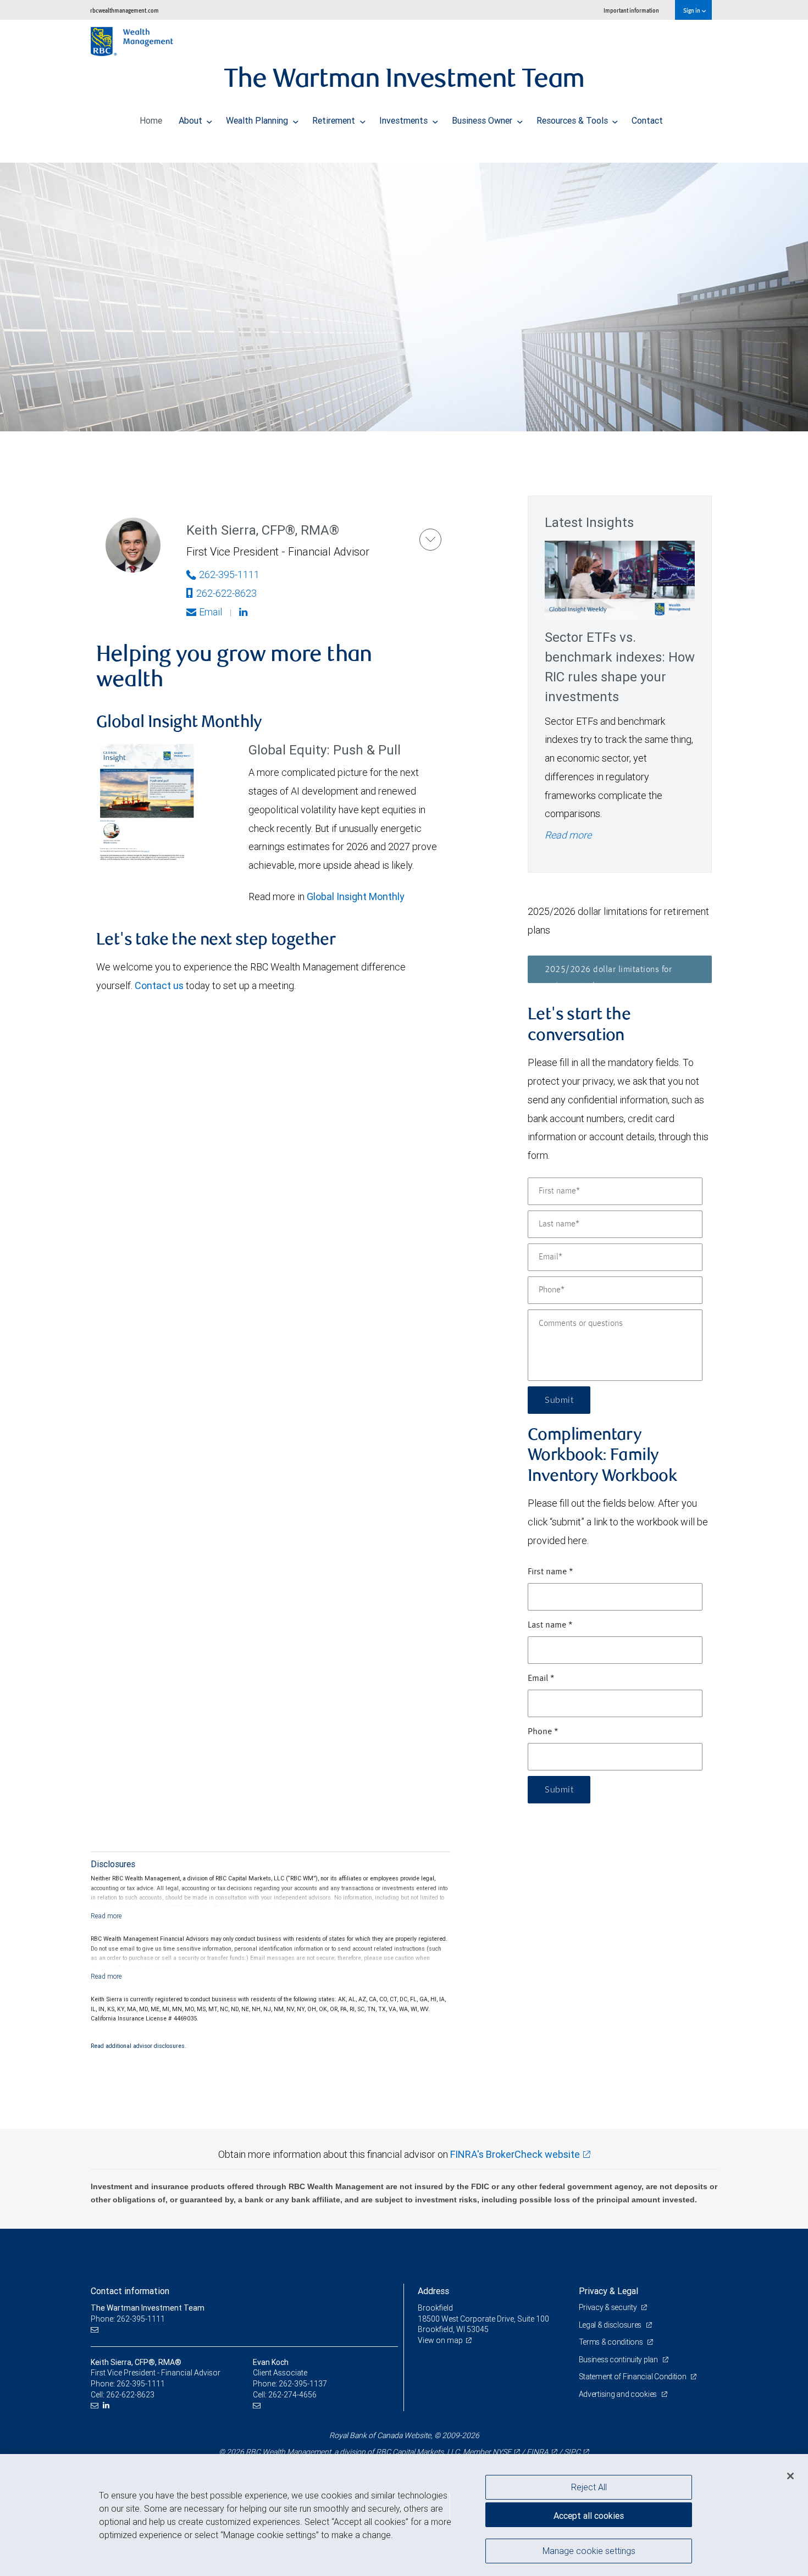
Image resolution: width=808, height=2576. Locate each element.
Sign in (692, 10)
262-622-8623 (226, 593)
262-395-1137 (303, 2384)
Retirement (335, 120)
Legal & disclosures (611, 2325)
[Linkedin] (245, 612)
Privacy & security (609, 2307)
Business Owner (483, 120)
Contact (647, 120)
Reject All (589, 2487)
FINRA (538, 2452)
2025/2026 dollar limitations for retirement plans (608, 974)
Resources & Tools (573, 120)
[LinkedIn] (107, 2405)
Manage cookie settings (589, 2550)
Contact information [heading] (130, 2291)
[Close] (790, 2476)
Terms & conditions (612, 2342)
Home (151, 120)
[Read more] (106, 1916)
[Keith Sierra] (430, 540)
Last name (550, 1625)
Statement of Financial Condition (633, 2377)
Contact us (159, 986)
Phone (543, 1732)
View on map (440, 2340)
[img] (404, 288)
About (192, 120)
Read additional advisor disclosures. (139, 2046)
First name (550, 1572)
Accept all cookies (589, 2516)
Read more (568, 835)
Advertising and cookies (619, 2394)
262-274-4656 (292, 2395)
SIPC (572, 2452)
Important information (631, 10)
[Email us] (96, 2330)
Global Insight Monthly (356, 896)
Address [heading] (433, 2291)
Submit (559, 1400)
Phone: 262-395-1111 (128, 2319)
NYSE (502, 2452)
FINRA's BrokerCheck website (515, 2154)
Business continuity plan (619, 2360)
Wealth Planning (258, 120)
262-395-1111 (229, 574)
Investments (405, 120)
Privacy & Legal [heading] (608, 2291)
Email (211, 612)
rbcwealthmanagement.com (124, 10)
